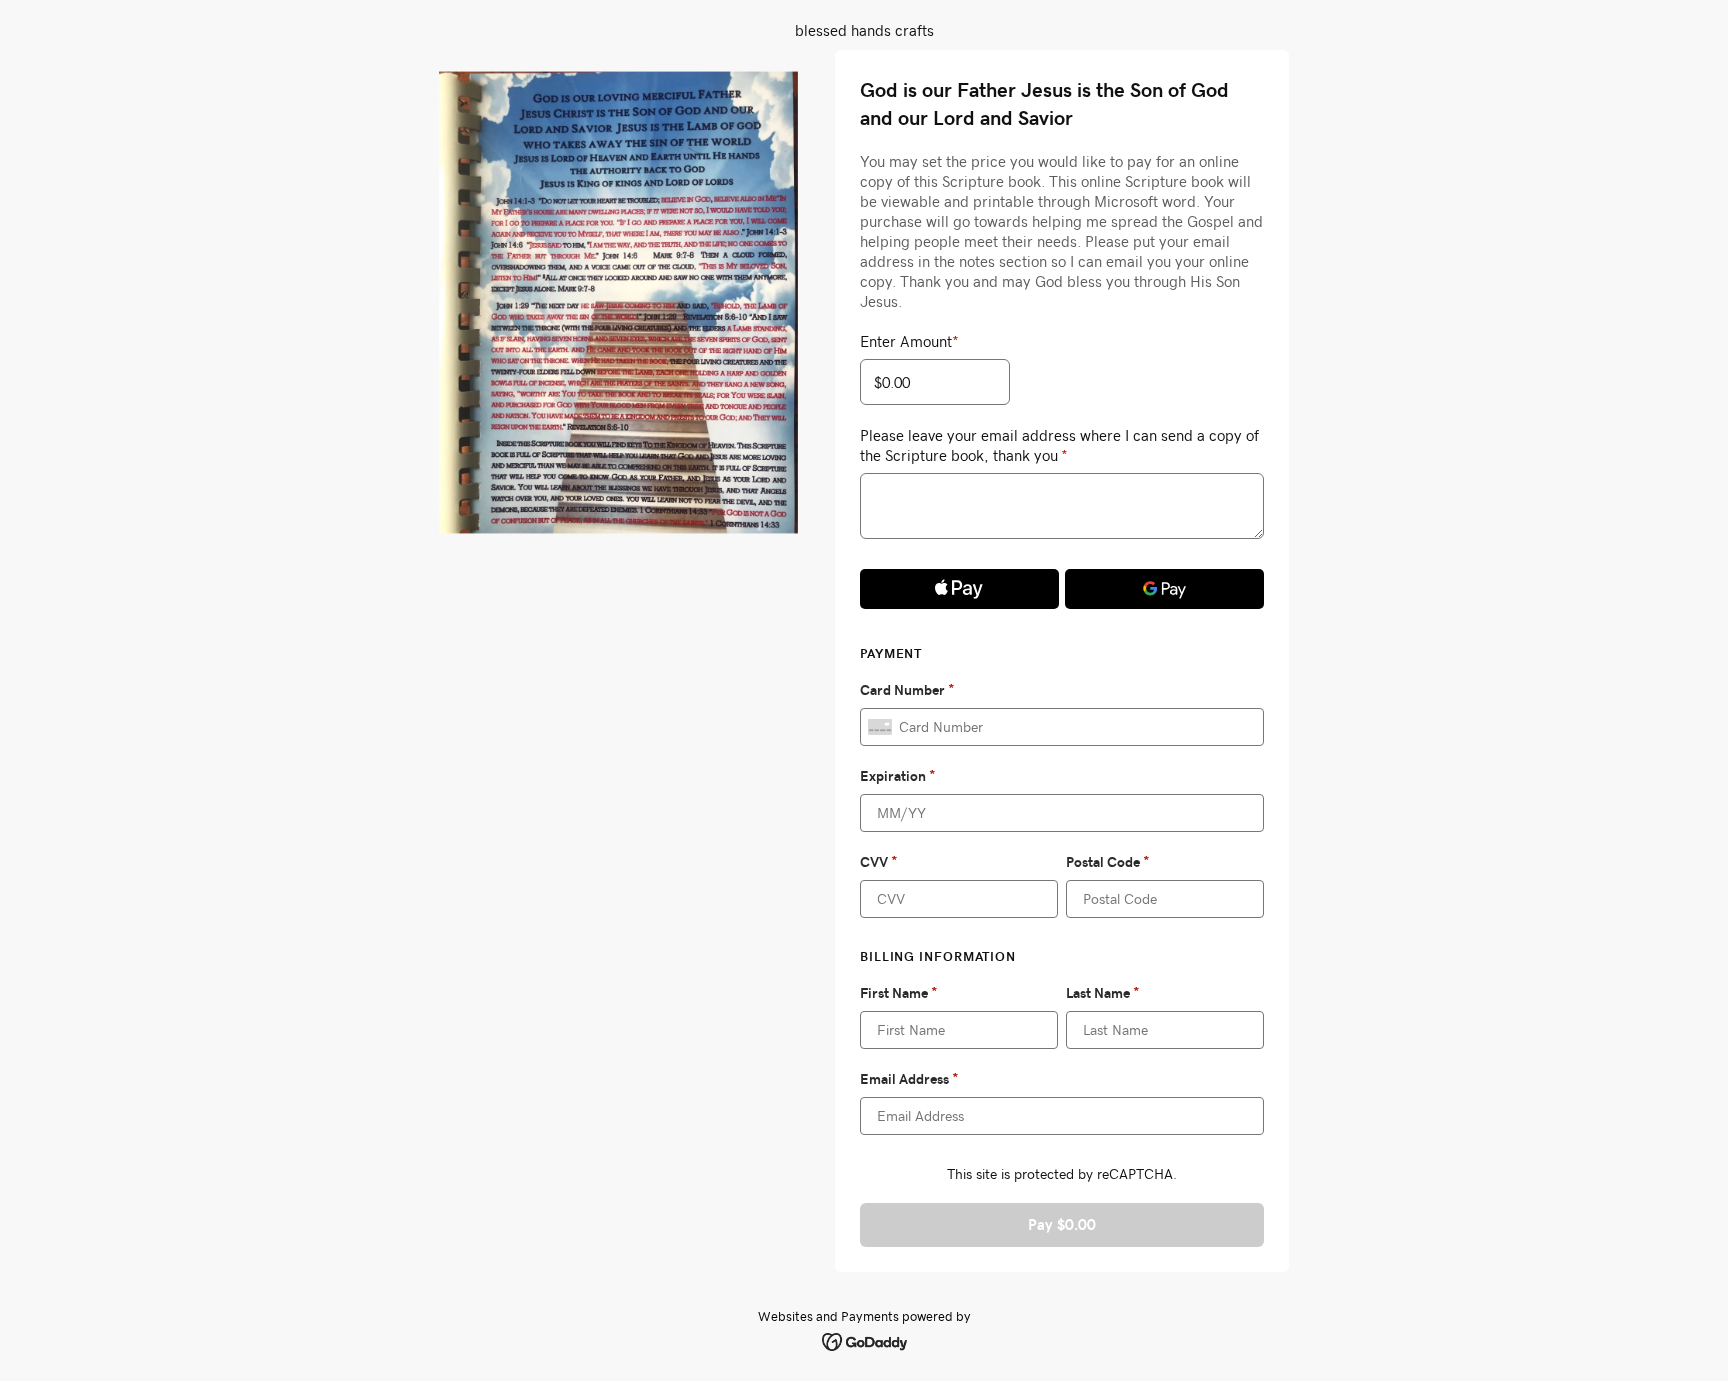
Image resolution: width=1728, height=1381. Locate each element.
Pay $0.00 (1062, 1224)
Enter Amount (909, 341)
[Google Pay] (1164, 589)
